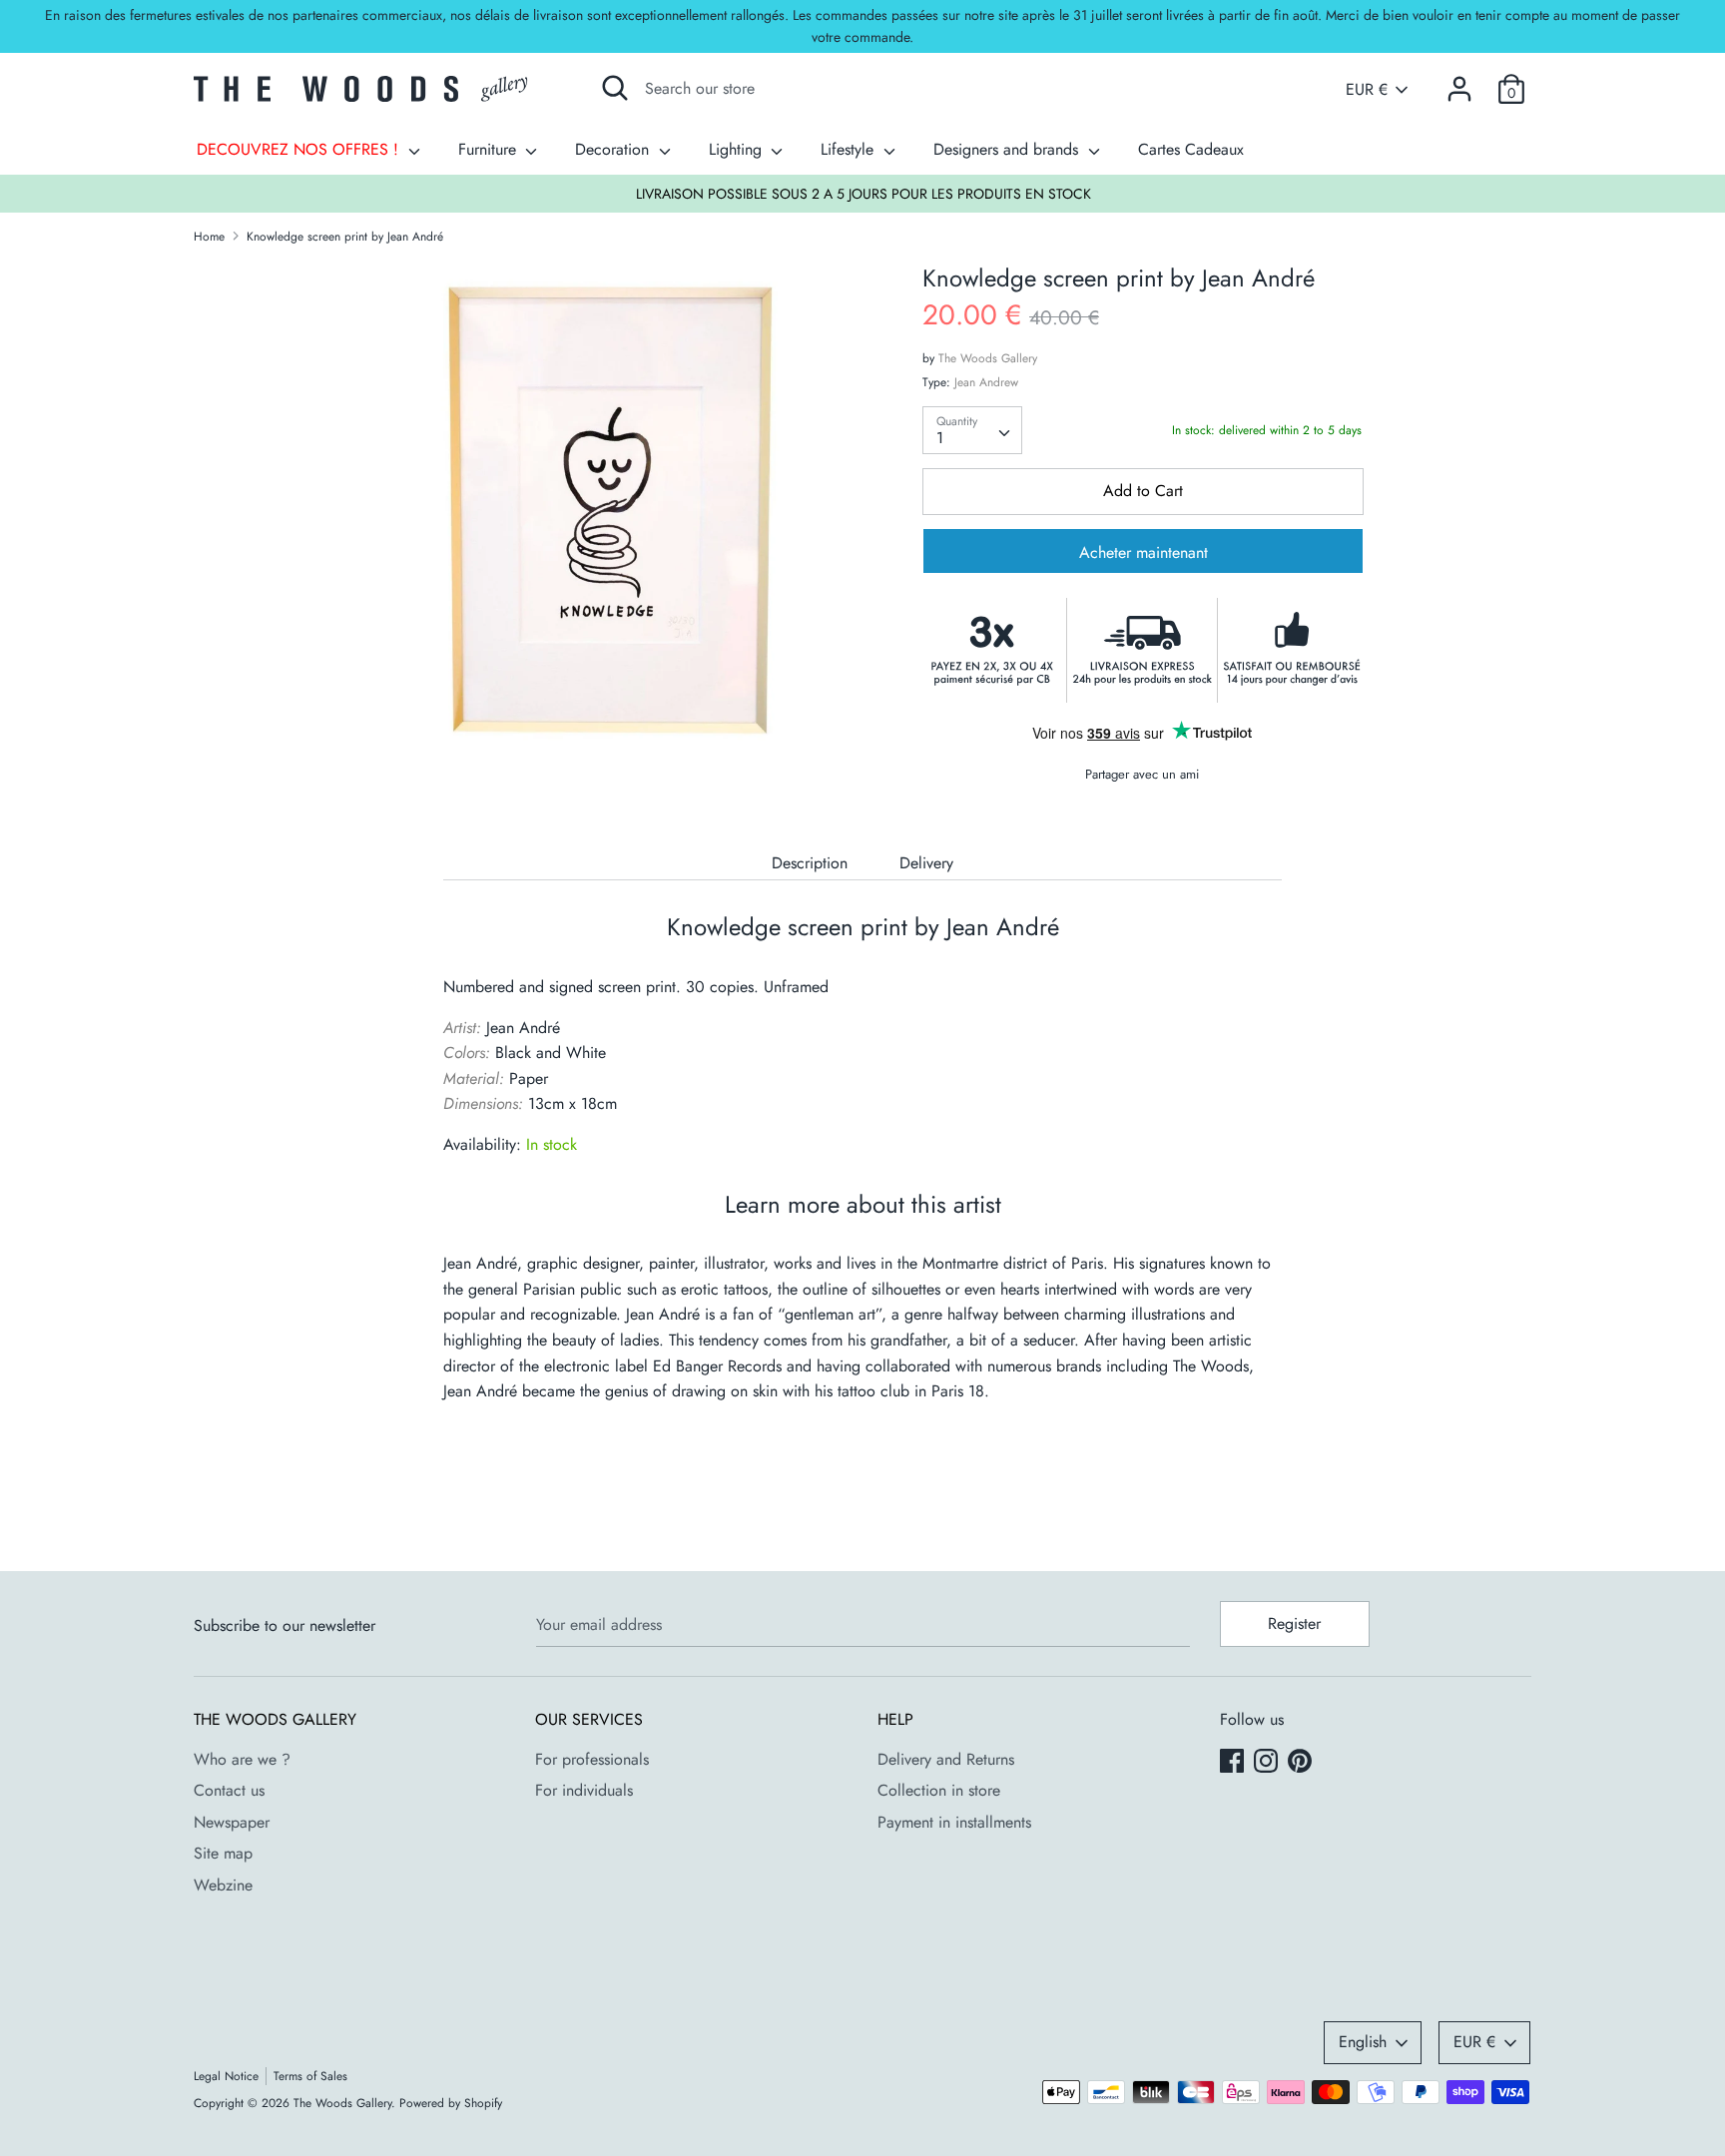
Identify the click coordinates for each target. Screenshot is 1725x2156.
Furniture (490, 149)
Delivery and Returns (946, 1759)
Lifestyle (850, 149)
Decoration (614, 149)
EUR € (1367, 90)
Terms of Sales (310, 2076)
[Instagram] (1268, 1763)
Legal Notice (226, 2076)
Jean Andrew (986, 382)
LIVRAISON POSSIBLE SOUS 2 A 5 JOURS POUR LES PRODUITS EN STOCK (863, 194)
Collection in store (939, 1790)
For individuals (584, 1790)
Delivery (926, 863)
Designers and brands (1008, 149)
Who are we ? (242, 1759)
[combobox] (972, 430)
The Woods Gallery (988, 358)
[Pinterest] (1302, 1763)
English (1363, 2042)
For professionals (592, 1759)
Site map (223, 1853)
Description (810, 863)
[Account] (1459, 81)
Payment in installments (954, 1822)
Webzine (223, 1885)
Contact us (229, 1790)
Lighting (738, 149)
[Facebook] (1234, 1763)
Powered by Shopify (451, 2103)
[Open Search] (615, 88)
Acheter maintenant (1144, 552)
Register (1294, 1623)
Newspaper (232, 1822)
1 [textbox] (940, 438)
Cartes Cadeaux (1191, 149)
